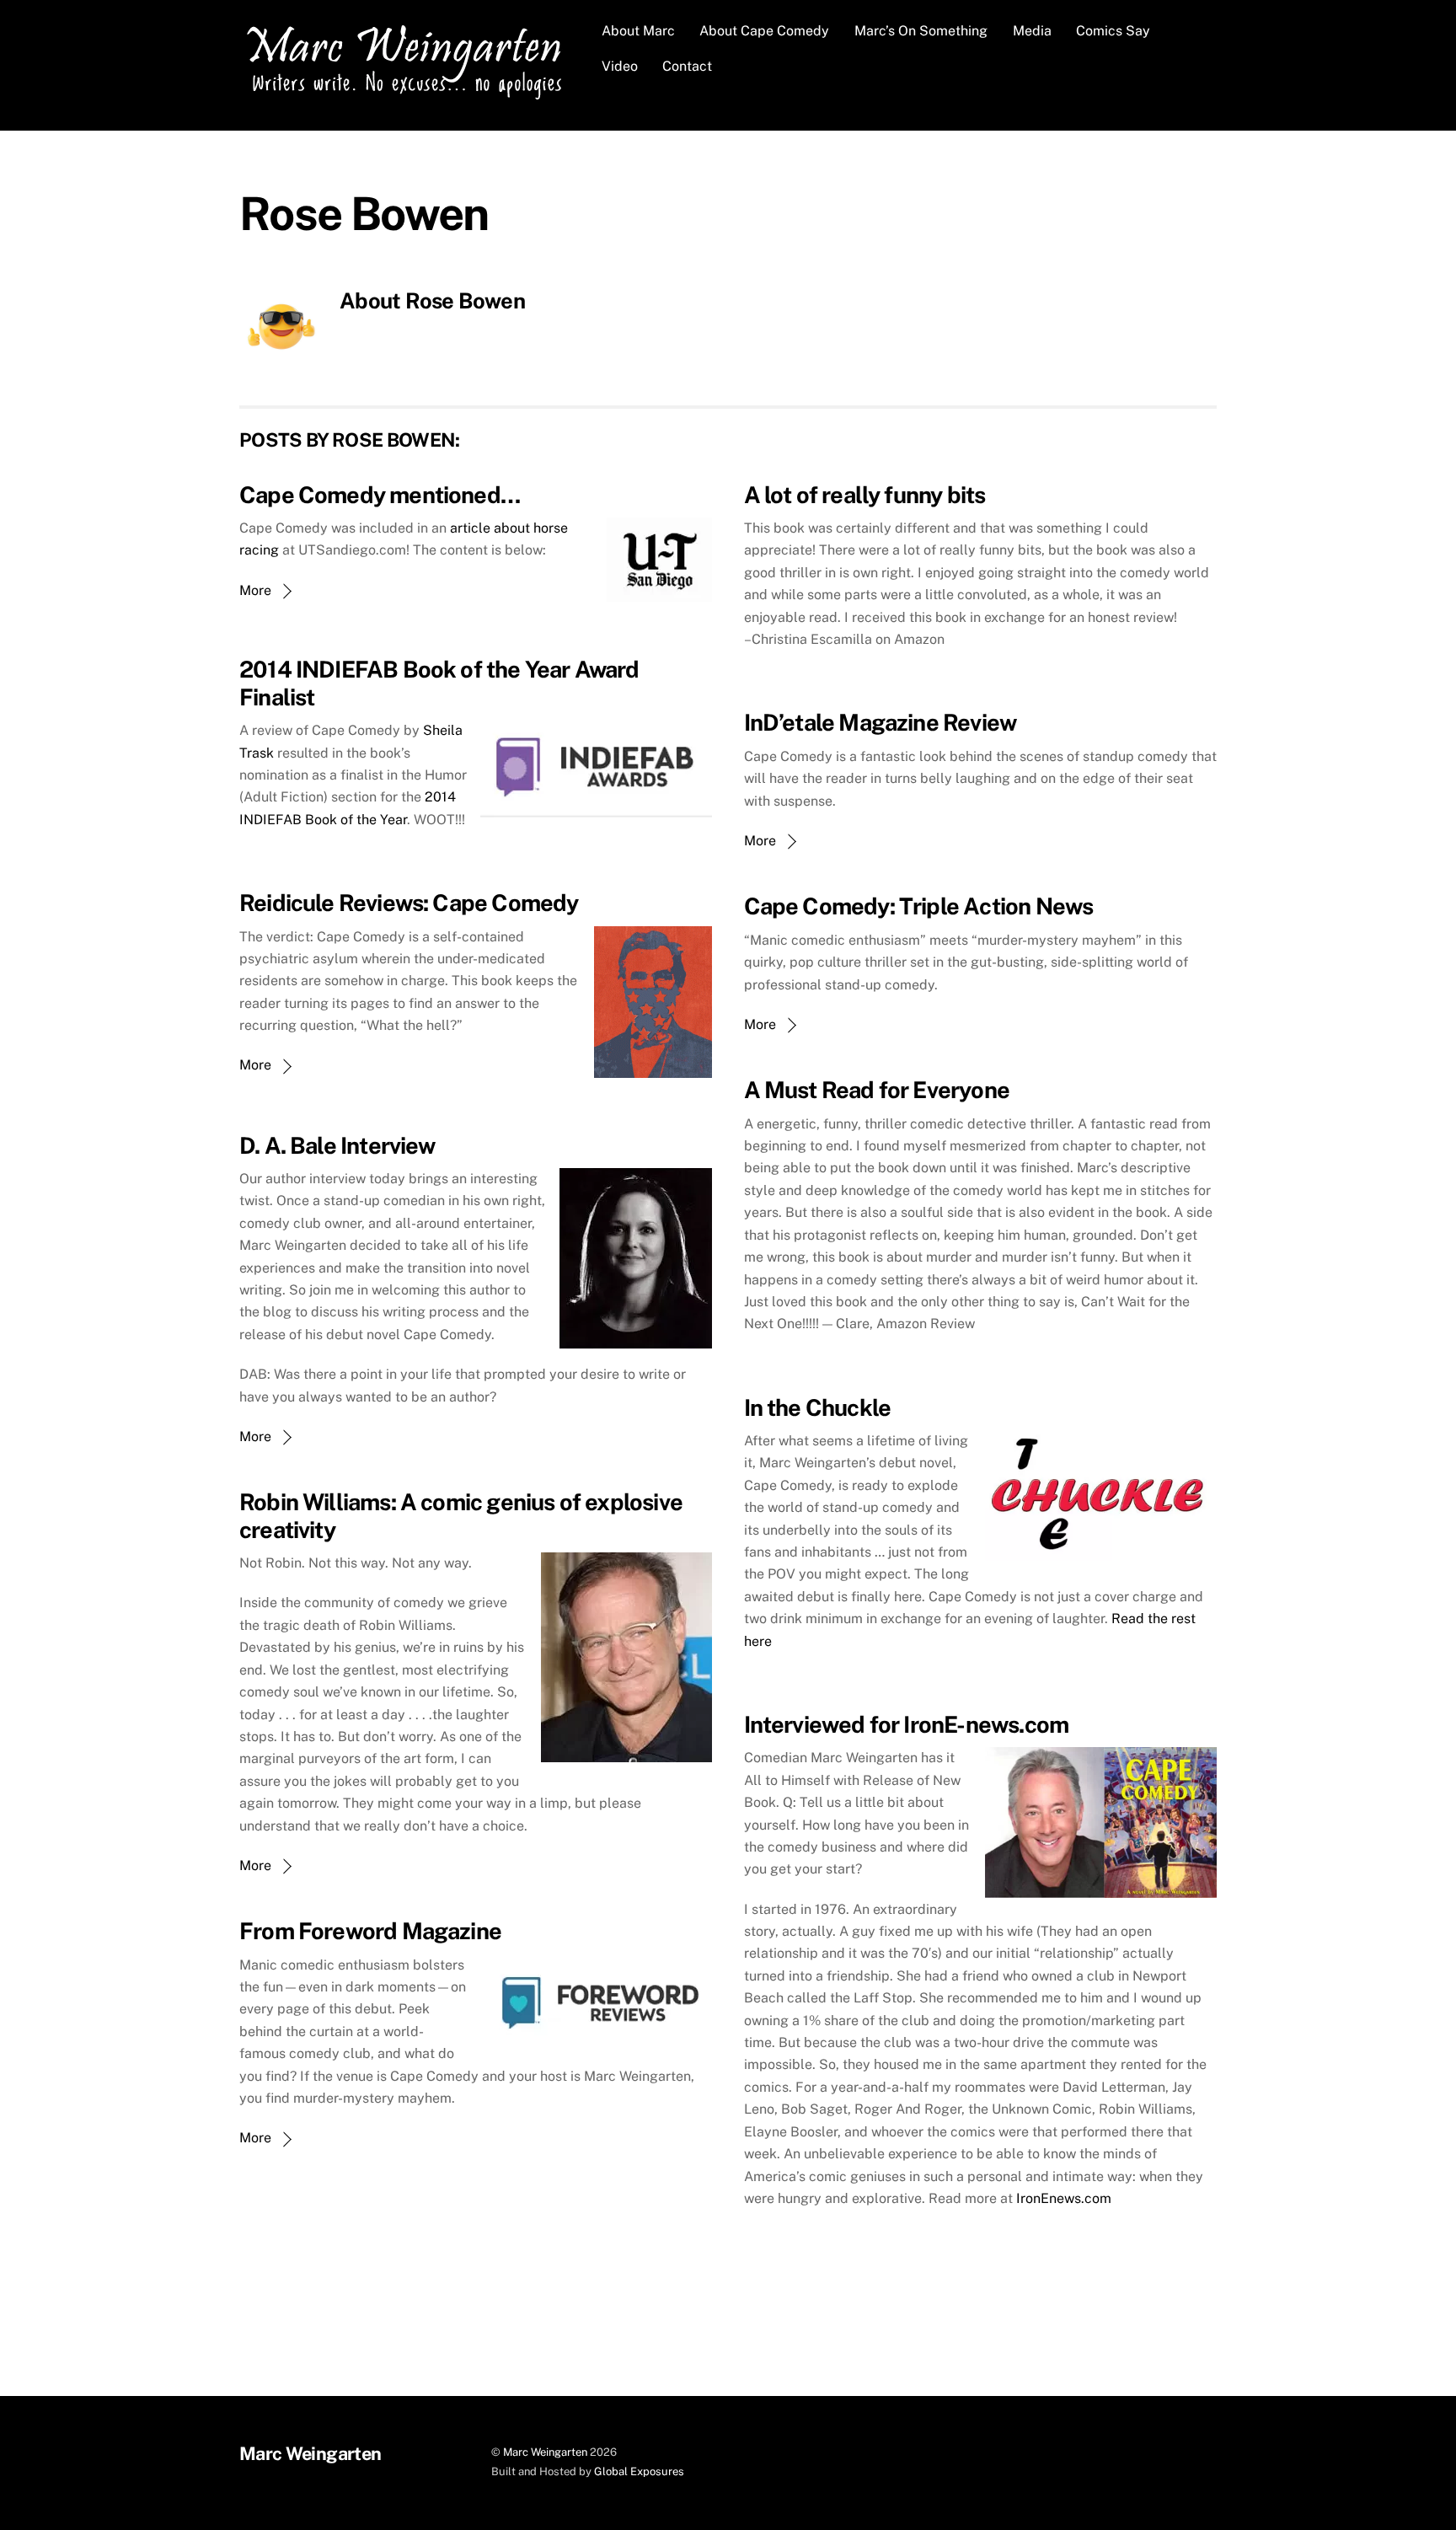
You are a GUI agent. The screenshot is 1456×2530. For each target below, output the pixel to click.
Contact (687, 66)
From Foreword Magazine (370, 1931)
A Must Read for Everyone (877, 1090)
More (255, 590)
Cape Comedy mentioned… (380, 495)
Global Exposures (639, 2471)
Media (1032, 31)
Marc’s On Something (921, 31)
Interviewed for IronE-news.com (907, 1724)
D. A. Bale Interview (337, 1145)
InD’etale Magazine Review (881, 722)
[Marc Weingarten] (409, 98)
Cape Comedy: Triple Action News (919, 906)
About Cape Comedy (764, 31)
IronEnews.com (1064, 2198)
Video (620, 66)
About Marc (638, 31)
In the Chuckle (818, 1407)
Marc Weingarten (545, 2452)
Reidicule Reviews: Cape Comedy (409, 903)
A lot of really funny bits (865, 495)
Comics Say (1113, 31)
